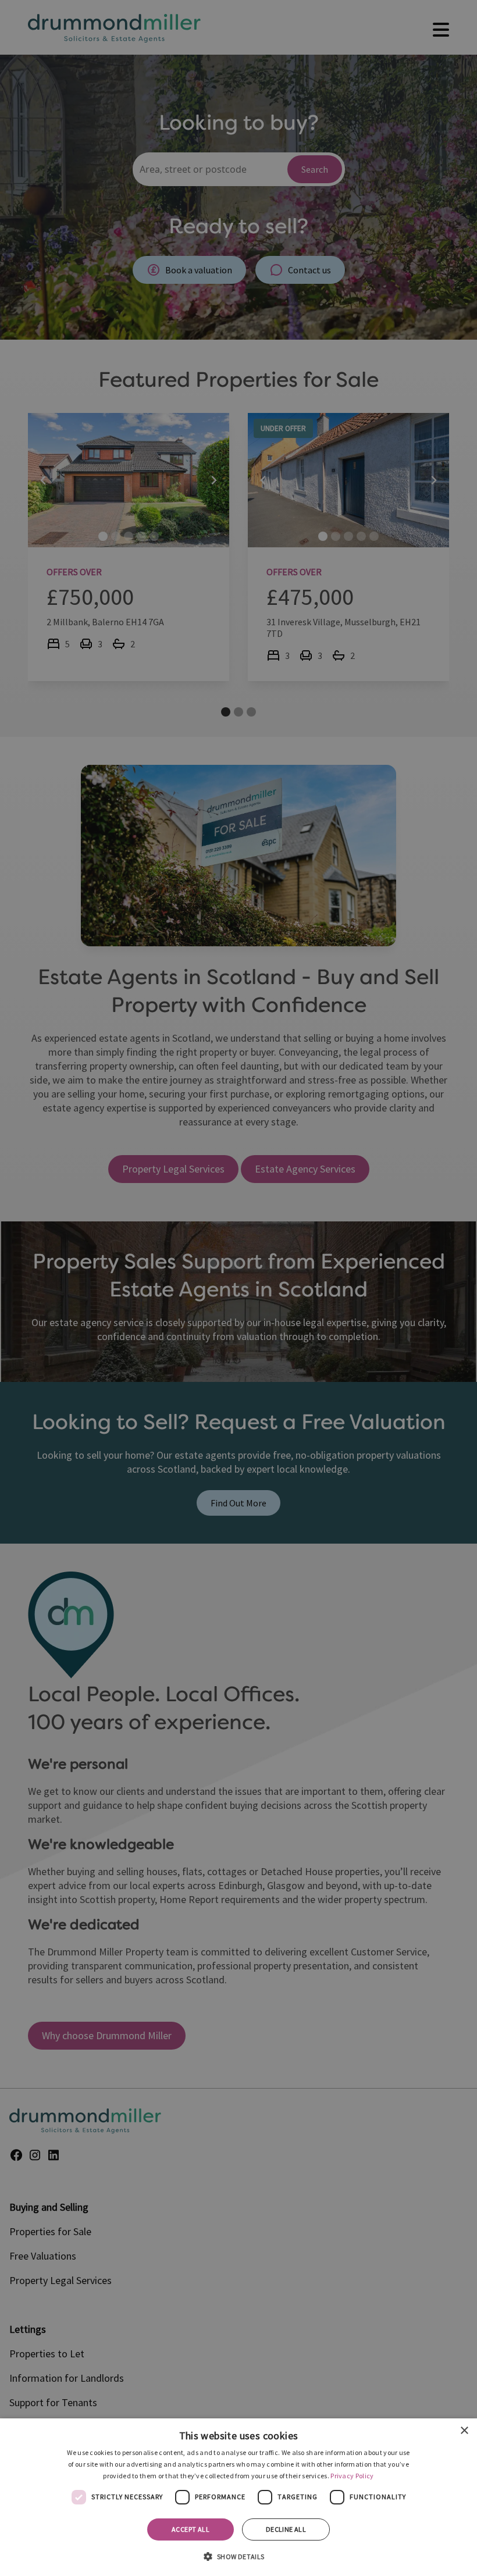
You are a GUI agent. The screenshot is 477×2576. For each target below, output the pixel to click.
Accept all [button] (191, 2529)
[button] (238, 2556)
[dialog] (238, 2497)
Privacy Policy (352, 2476)
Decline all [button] (286, 2529)
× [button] (464, 2431)
